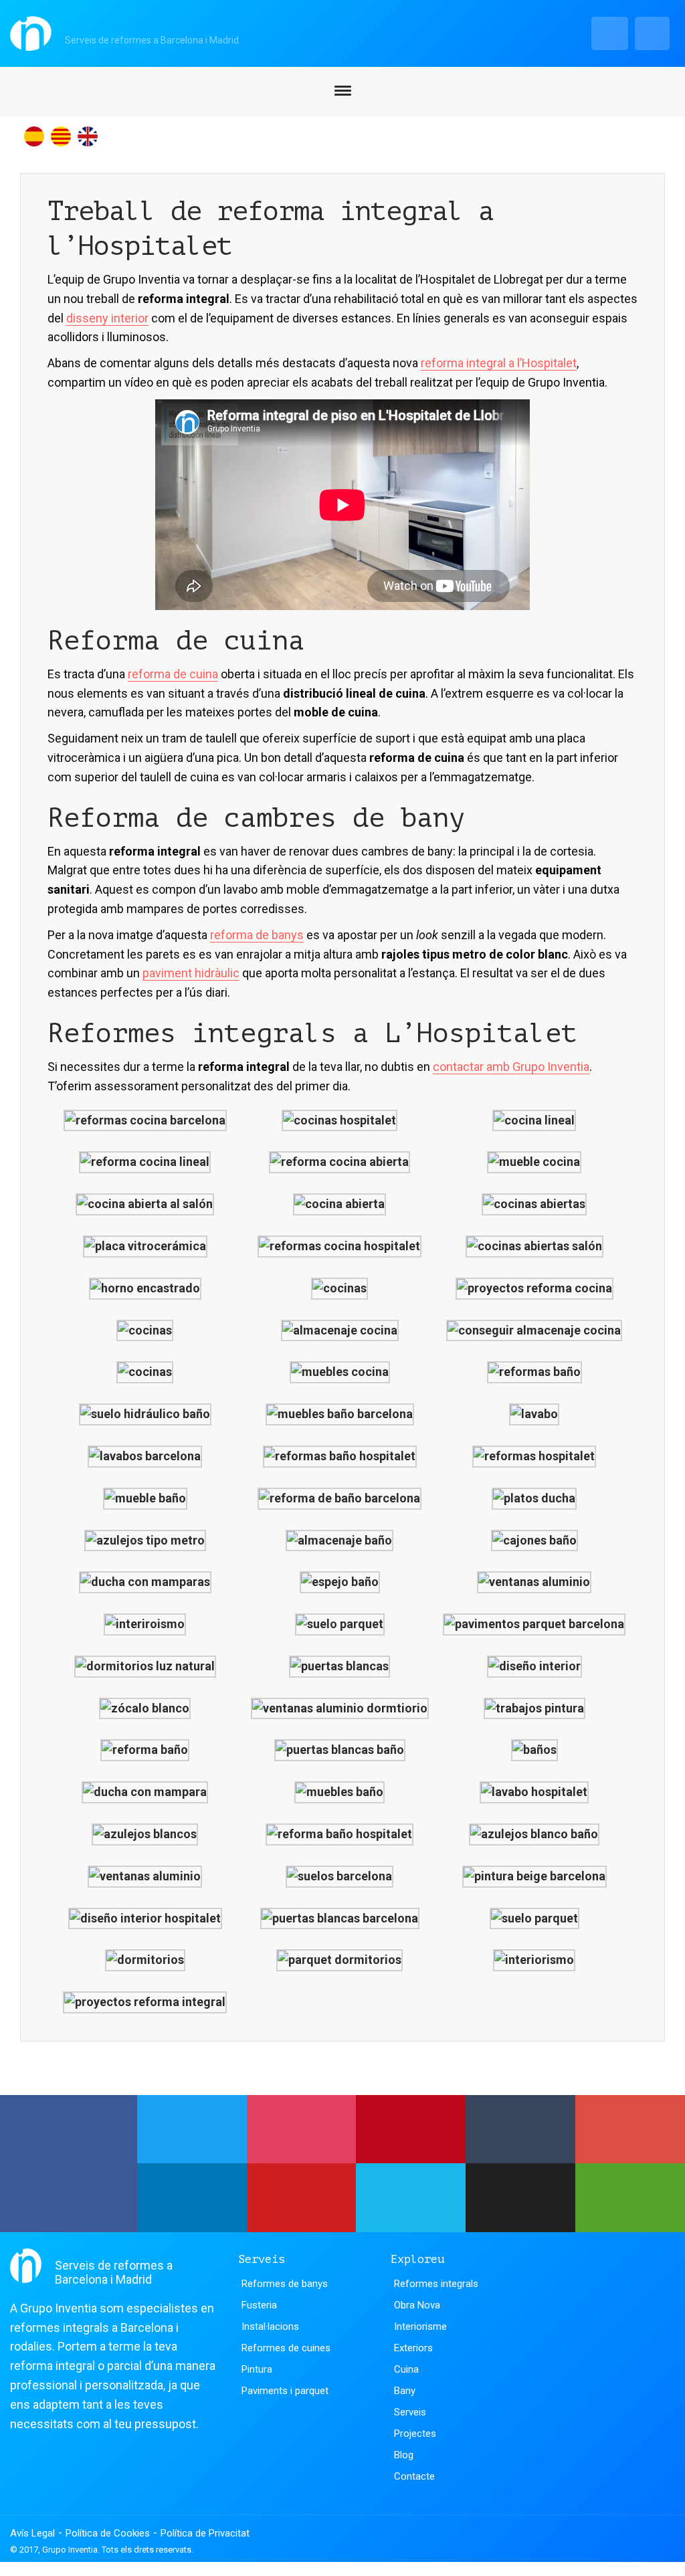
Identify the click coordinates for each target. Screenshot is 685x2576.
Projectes (415, 2434)
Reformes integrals (436, 2284)
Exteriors (413, 2348)
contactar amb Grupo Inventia (511, 1067)
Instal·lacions (270, 2326)
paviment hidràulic (191, 973)
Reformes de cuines (286, 2348)
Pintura (257, 2369)
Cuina (406, 2369)
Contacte (414, 2476)
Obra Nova (417, 2305)
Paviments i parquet (285, 2391)
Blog (404, 2455)
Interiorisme (420, 2326)
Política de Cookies (108, 2533)
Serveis (410, 2412)
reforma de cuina (173, 674)
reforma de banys (257, 935)
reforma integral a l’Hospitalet (499, 363)
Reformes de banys (285, 2284)
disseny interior (107, 318)
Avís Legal (32, 2533)
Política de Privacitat (205, 2533)
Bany (405, 2391)
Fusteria (259, 2305)
